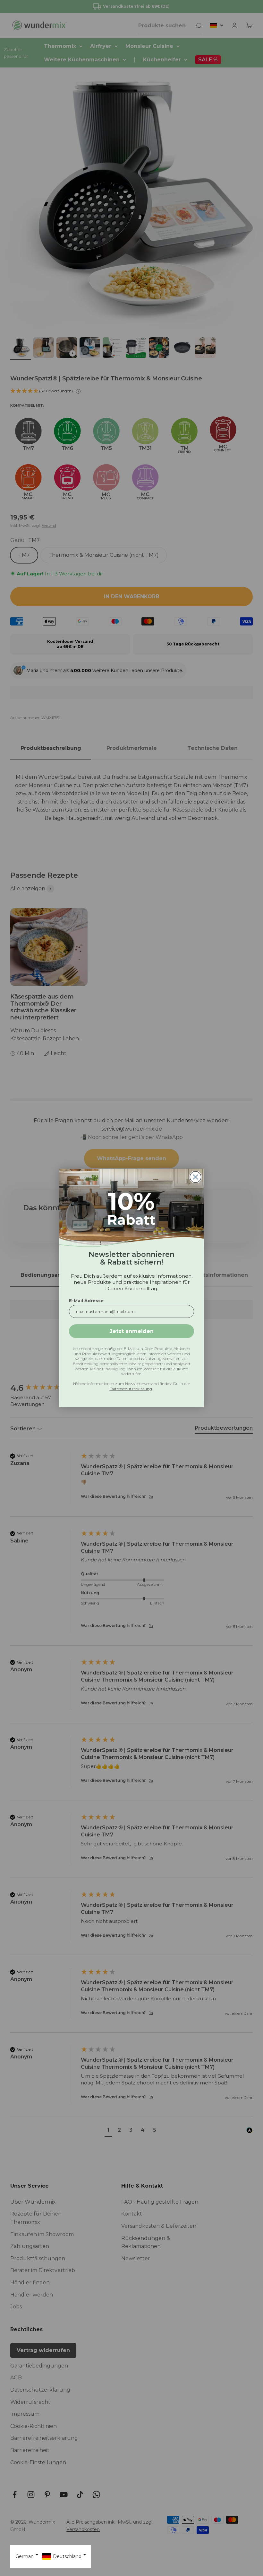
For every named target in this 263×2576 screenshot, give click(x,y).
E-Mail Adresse (86, 1301)
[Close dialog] (195, 1177)
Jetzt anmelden (132, 1331)
